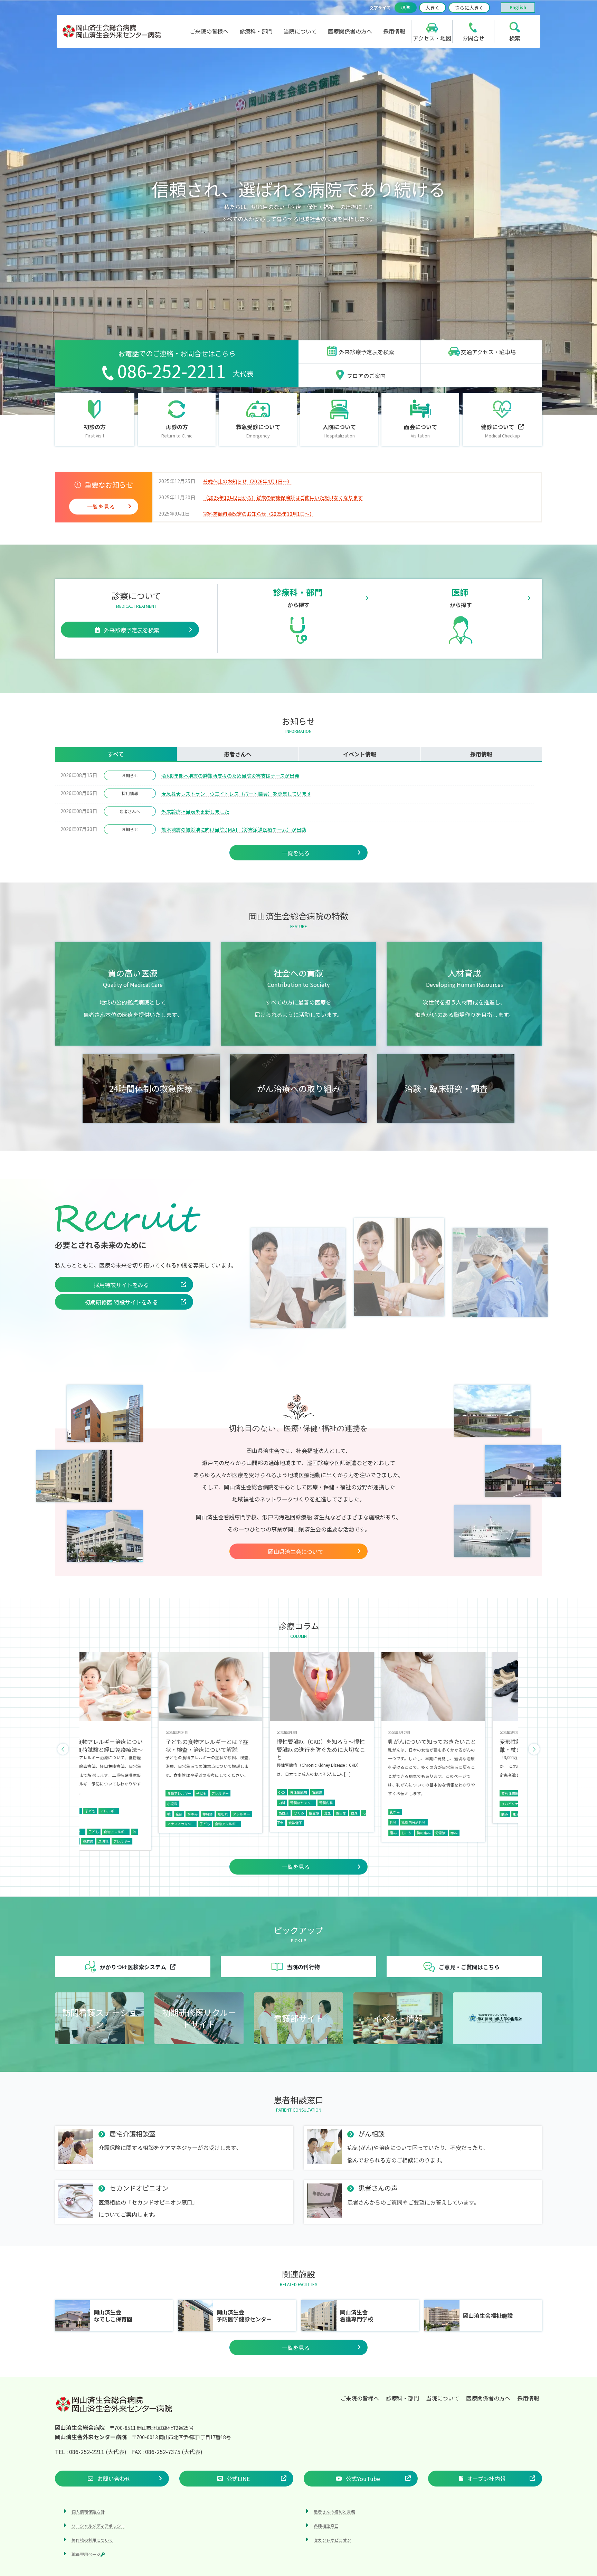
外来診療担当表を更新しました (195, 812)
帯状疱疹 (485, 1802)
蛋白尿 (207, 1813)
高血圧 (149, 1813)
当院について (443, 2398)
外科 (259, 1822)
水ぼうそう (517, 1802)
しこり (272, 1833)
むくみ (164, 1813)
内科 (148, 1803)
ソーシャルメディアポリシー (98, 2526)
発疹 (493, 1823)
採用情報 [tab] (481, 754)
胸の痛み (289, 1833)
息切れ (88, 1814)
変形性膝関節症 (379, 1793)
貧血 (193, 1813)
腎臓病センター (168, 1803)
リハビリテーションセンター (389, 1804)
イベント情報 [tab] (360, 754)
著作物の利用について (92, 2540)
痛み (370, 1814)
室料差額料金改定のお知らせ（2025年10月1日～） (259, 514)
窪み (259, 1833)
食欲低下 (161, 1823)
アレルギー (85, 1793)
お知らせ (130, 775)
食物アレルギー (92, 1824)
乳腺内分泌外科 (279, 1822)
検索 (515, 38)
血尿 (220, 1813)
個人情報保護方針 (88, 2512)
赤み (320, 1833)
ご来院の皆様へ (360, 2398)
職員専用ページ (86, 2554)
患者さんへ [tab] (238, 754)
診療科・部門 (402, 2398)
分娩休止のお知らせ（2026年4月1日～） (248, 481)
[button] (359, 352)
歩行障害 (397, 1814)
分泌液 (306, 1833)
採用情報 (130, 793)
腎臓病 (183, 1792)
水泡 (500, 1802)
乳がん (260, 1812)
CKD (147, 1792)
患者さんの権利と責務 (334, 2512)
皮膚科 (483, 1812)
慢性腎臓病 (164, 1792)
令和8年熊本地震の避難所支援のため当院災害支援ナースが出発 (230, 776)
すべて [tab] (116, 754)
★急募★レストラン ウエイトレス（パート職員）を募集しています (236, 794)
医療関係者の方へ (488, 2398)
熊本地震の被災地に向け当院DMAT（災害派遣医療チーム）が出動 (234, 829)
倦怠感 (180, 1813)
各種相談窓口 (326, 2526)
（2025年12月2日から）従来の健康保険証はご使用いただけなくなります (283, 497)
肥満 (382, 1814)
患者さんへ (130, 811)
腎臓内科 (192, 1803)
